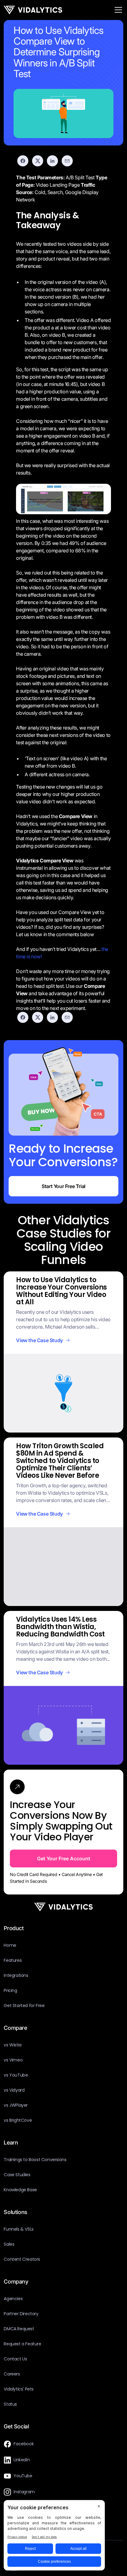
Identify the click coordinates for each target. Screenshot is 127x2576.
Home (10, 1945)
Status (10, 2404)
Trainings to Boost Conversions (35, 2160)
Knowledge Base (20, 2190)
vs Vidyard (14, 2090)
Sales (9, 2244)
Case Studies (17, 2175)
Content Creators (22, 2259)
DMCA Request (19, 2329)
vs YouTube (16, 2075)
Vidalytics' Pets (19, 2389)
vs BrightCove (18, 2120)
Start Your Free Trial (63, 1186)
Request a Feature (22, 2344)
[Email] (67, 161)
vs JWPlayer (16, 2105)
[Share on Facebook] (23, 161)
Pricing (10, 1990)
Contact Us (15, 2359)
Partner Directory (21, 2314)
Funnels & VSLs (18, 2229)
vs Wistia (12, 2045)
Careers (12, 2374)
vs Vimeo (13, 2060)
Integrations (16, 1975)
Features (13, 1960)
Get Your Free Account (64, 1858)
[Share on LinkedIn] (52, 161)
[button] (117, 10)
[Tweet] (38, 161)
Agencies (13, 2299)
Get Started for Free (24, 2006)
